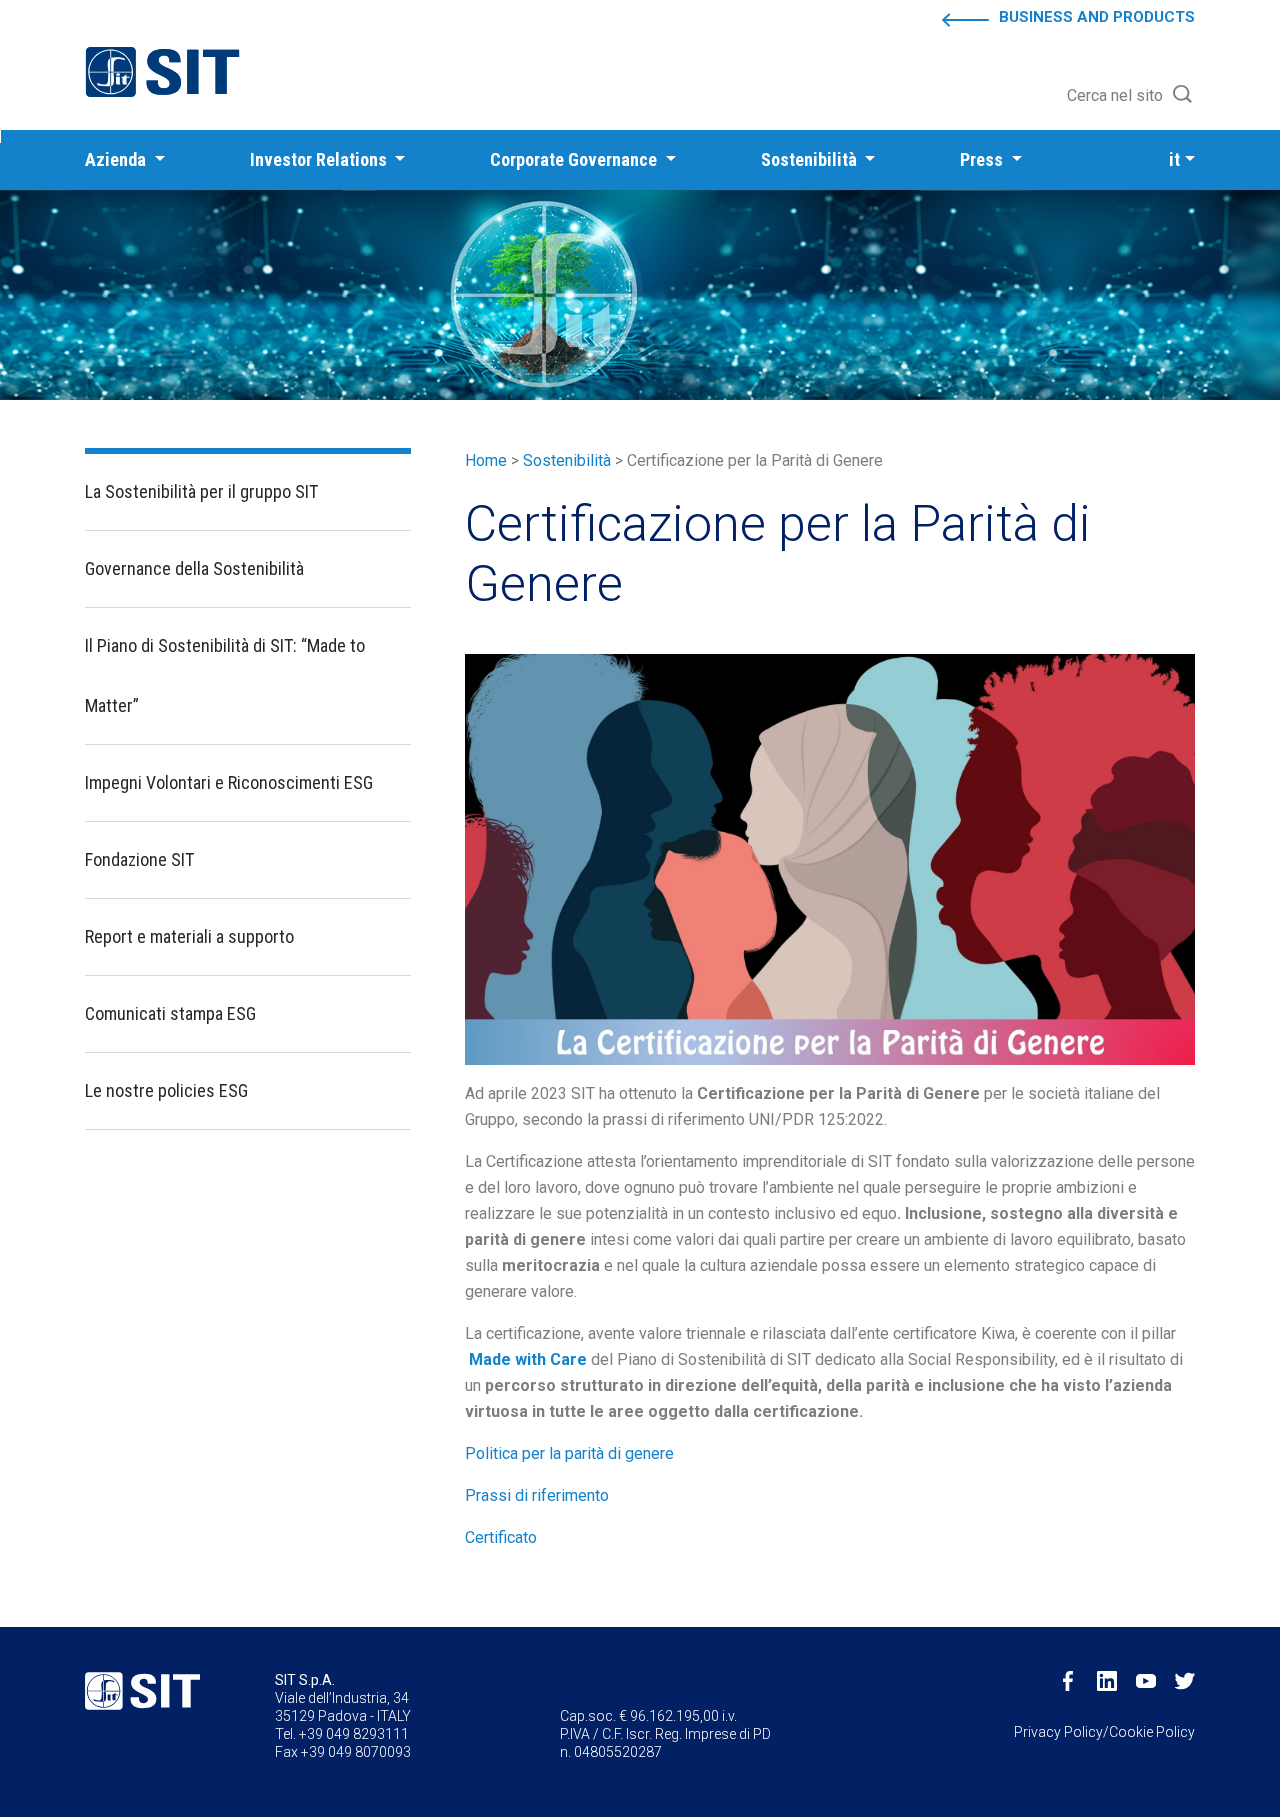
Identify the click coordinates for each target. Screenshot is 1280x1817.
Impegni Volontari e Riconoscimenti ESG (229, 782)
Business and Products (1097, 17)
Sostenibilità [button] (811, 159)
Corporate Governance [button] (575, 159)
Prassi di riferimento (537, 1495)
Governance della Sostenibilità (194, 568)
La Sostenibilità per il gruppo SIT (201, 491)
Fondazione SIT (139, 859)
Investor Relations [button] (320, 159)
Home (486, 460)
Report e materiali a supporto (189, 936)
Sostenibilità (567, 460)
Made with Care (528, 1359)
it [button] (1174, 159)
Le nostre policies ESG (166, 1090)
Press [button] (983, 159)
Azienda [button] (117, 159)
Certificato (501, 1537)
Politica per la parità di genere (569, 1453)
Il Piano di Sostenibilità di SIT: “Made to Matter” (225, 675)
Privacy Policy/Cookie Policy (1104, 1732)
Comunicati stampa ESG (170, 1013)
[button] (1131, 96)
